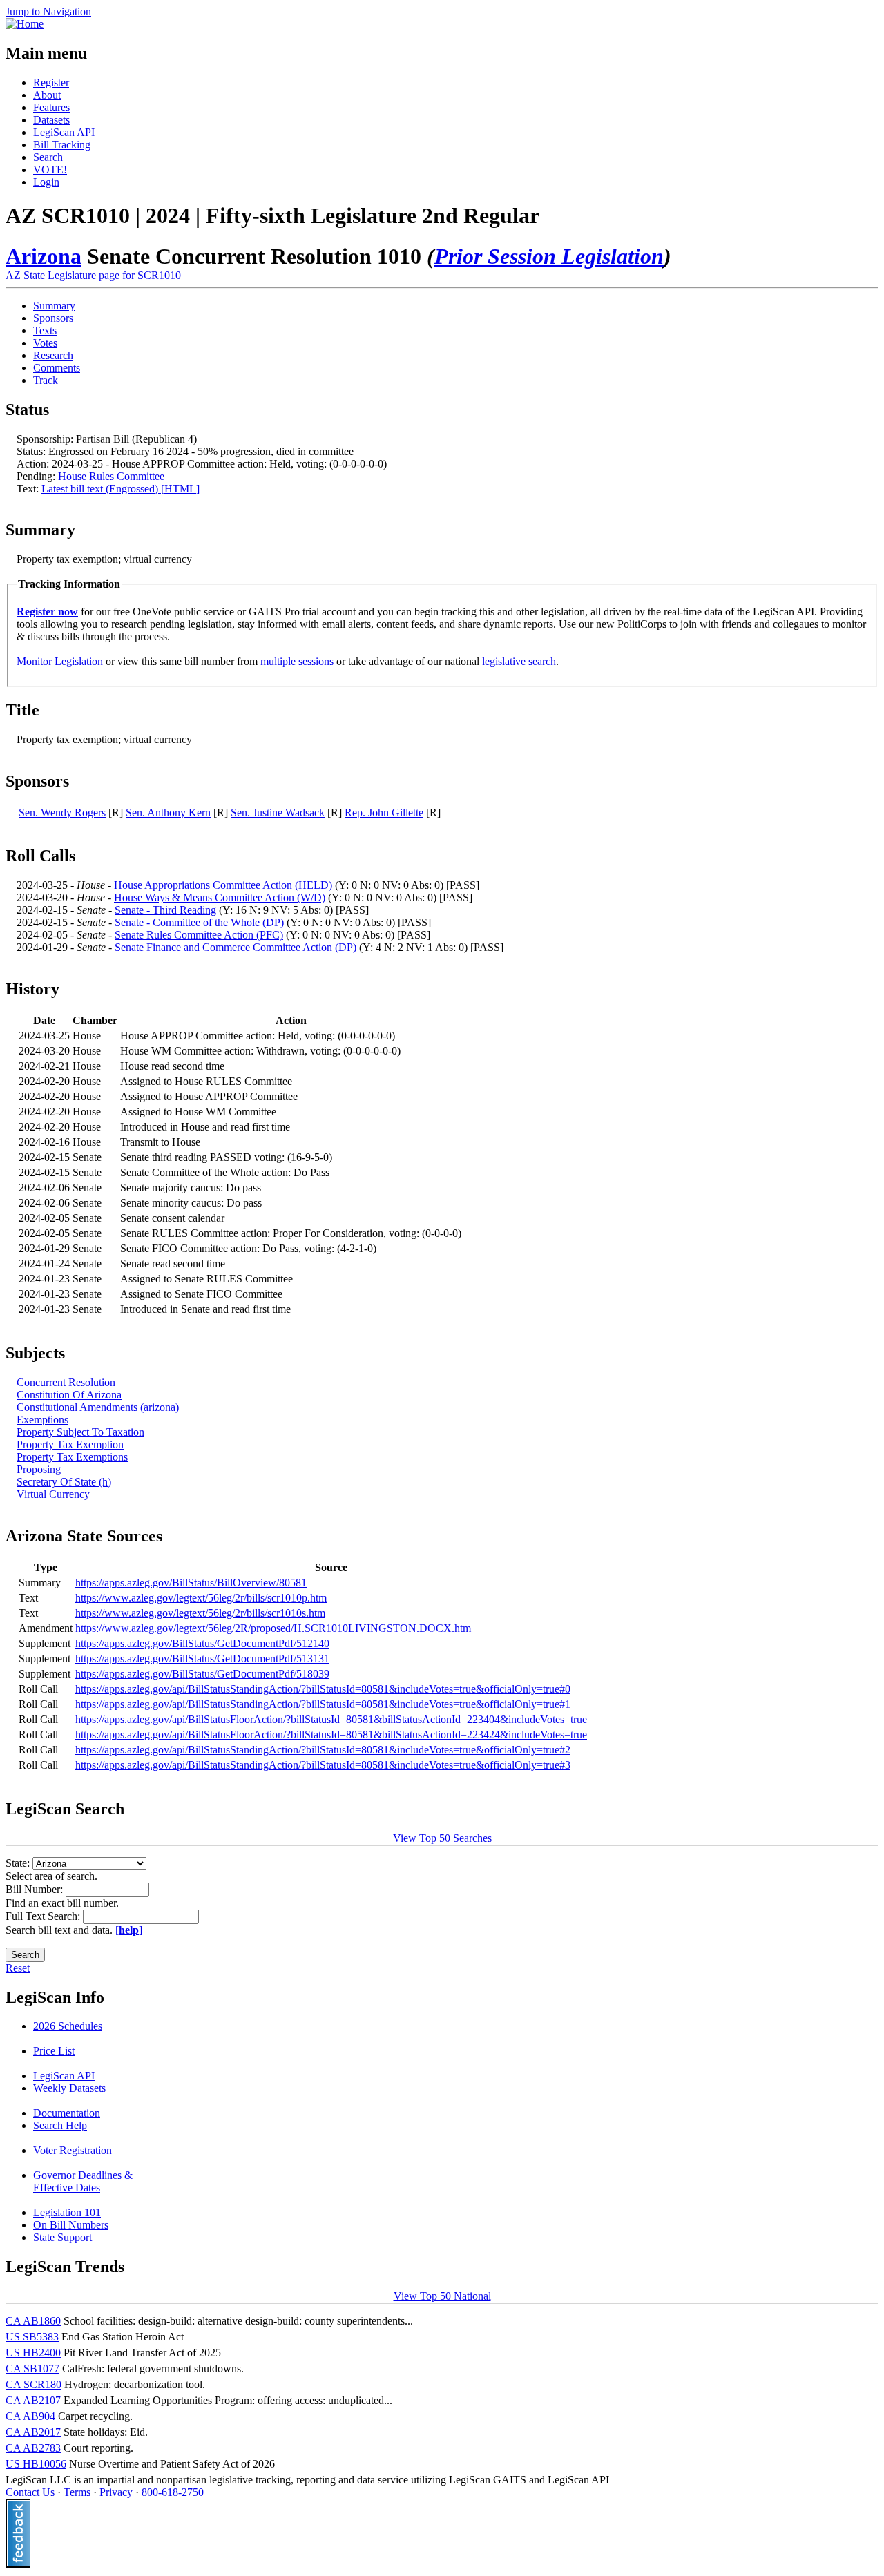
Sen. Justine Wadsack (278, 813)
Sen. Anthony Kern (168, 813)
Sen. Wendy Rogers (62, 813)
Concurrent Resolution (66, 1382)
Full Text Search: (44, 1916)
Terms (77, 2492)
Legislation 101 (67, 2212)
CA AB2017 (33, 2432)
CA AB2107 (33, 2400)
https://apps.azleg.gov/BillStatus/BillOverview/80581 (191, 1583)
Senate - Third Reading (165, 910)
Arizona (44, 256)
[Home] (25, 24)
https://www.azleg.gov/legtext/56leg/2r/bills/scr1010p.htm (201, 1598)
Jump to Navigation (48, 11)
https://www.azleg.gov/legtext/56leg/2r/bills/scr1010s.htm (200, 1613)
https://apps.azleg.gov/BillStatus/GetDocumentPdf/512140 (202, 1643)
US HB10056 (36, 2464)
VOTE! (50, 170)
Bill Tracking (62, 145)
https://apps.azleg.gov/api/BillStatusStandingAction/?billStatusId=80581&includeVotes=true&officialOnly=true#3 (323, 1765)
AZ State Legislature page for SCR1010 (93, 275)
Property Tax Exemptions (72, 1457)
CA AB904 (30, 2416)
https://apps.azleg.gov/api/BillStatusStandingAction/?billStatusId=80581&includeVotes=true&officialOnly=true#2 (323, 1750)
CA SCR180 (33, 2384)
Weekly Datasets (69, 2088)
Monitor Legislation (60, 661)
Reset (18, 1968)
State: (19, 1863)
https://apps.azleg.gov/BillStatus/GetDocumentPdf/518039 (202, 1674)
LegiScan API (64, 132)
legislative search (519, 661)
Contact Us (30, 2492)
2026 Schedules (68, 2026)
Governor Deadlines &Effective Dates (83, 2181)
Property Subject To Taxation (80, 1432)
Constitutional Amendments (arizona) (98, 1407)
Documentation (67, 2113)
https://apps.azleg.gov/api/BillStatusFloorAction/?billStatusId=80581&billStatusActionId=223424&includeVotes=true (331, 1734)
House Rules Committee (111, 476)
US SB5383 (32, 2337)
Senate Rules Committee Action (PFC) (199, 935)
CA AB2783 (33, 2448)
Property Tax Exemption (70, 1444)
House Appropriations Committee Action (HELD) (223, 885)
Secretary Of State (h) (64, 1482)
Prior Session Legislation (549, 256)
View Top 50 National (442, 2296)
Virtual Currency (53, 1494)
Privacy (116, 2492)
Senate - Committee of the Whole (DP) (199, 922)
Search (48, 157)
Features (51, 107)
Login (46, 182)
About (47, 95)
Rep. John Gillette (384, 813)
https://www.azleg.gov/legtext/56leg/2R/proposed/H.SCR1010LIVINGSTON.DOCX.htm (273, 1628)
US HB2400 (33, 2353)
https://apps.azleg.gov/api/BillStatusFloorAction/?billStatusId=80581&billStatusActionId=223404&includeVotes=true (331, 1719)
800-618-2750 (173, 2492)
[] (129, 1930)
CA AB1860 (33, 2321)
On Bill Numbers (71, 2225)
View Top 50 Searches (442, 1838)
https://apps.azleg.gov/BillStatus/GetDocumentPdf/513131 (202, 1659)
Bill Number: (36, 1889)
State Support (63, 2237)
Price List (54, 2051)
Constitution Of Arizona (69, 1395)
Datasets (51, 120)
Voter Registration (73, 2150)
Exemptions (42, 1420)
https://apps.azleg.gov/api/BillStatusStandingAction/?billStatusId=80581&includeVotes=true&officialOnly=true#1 (323, 1704)
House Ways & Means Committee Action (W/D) (220, 897)
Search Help (60, 2125)
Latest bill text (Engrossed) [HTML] (121, 489)
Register (51, 83)
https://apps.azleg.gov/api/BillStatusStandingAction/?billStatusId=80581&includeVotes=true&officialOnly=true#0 (323, 1689)
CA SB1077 (32, 2368)
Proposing (39, 1469)
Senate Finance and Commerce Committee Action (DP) (236, 947)
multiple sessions (297, 661)
